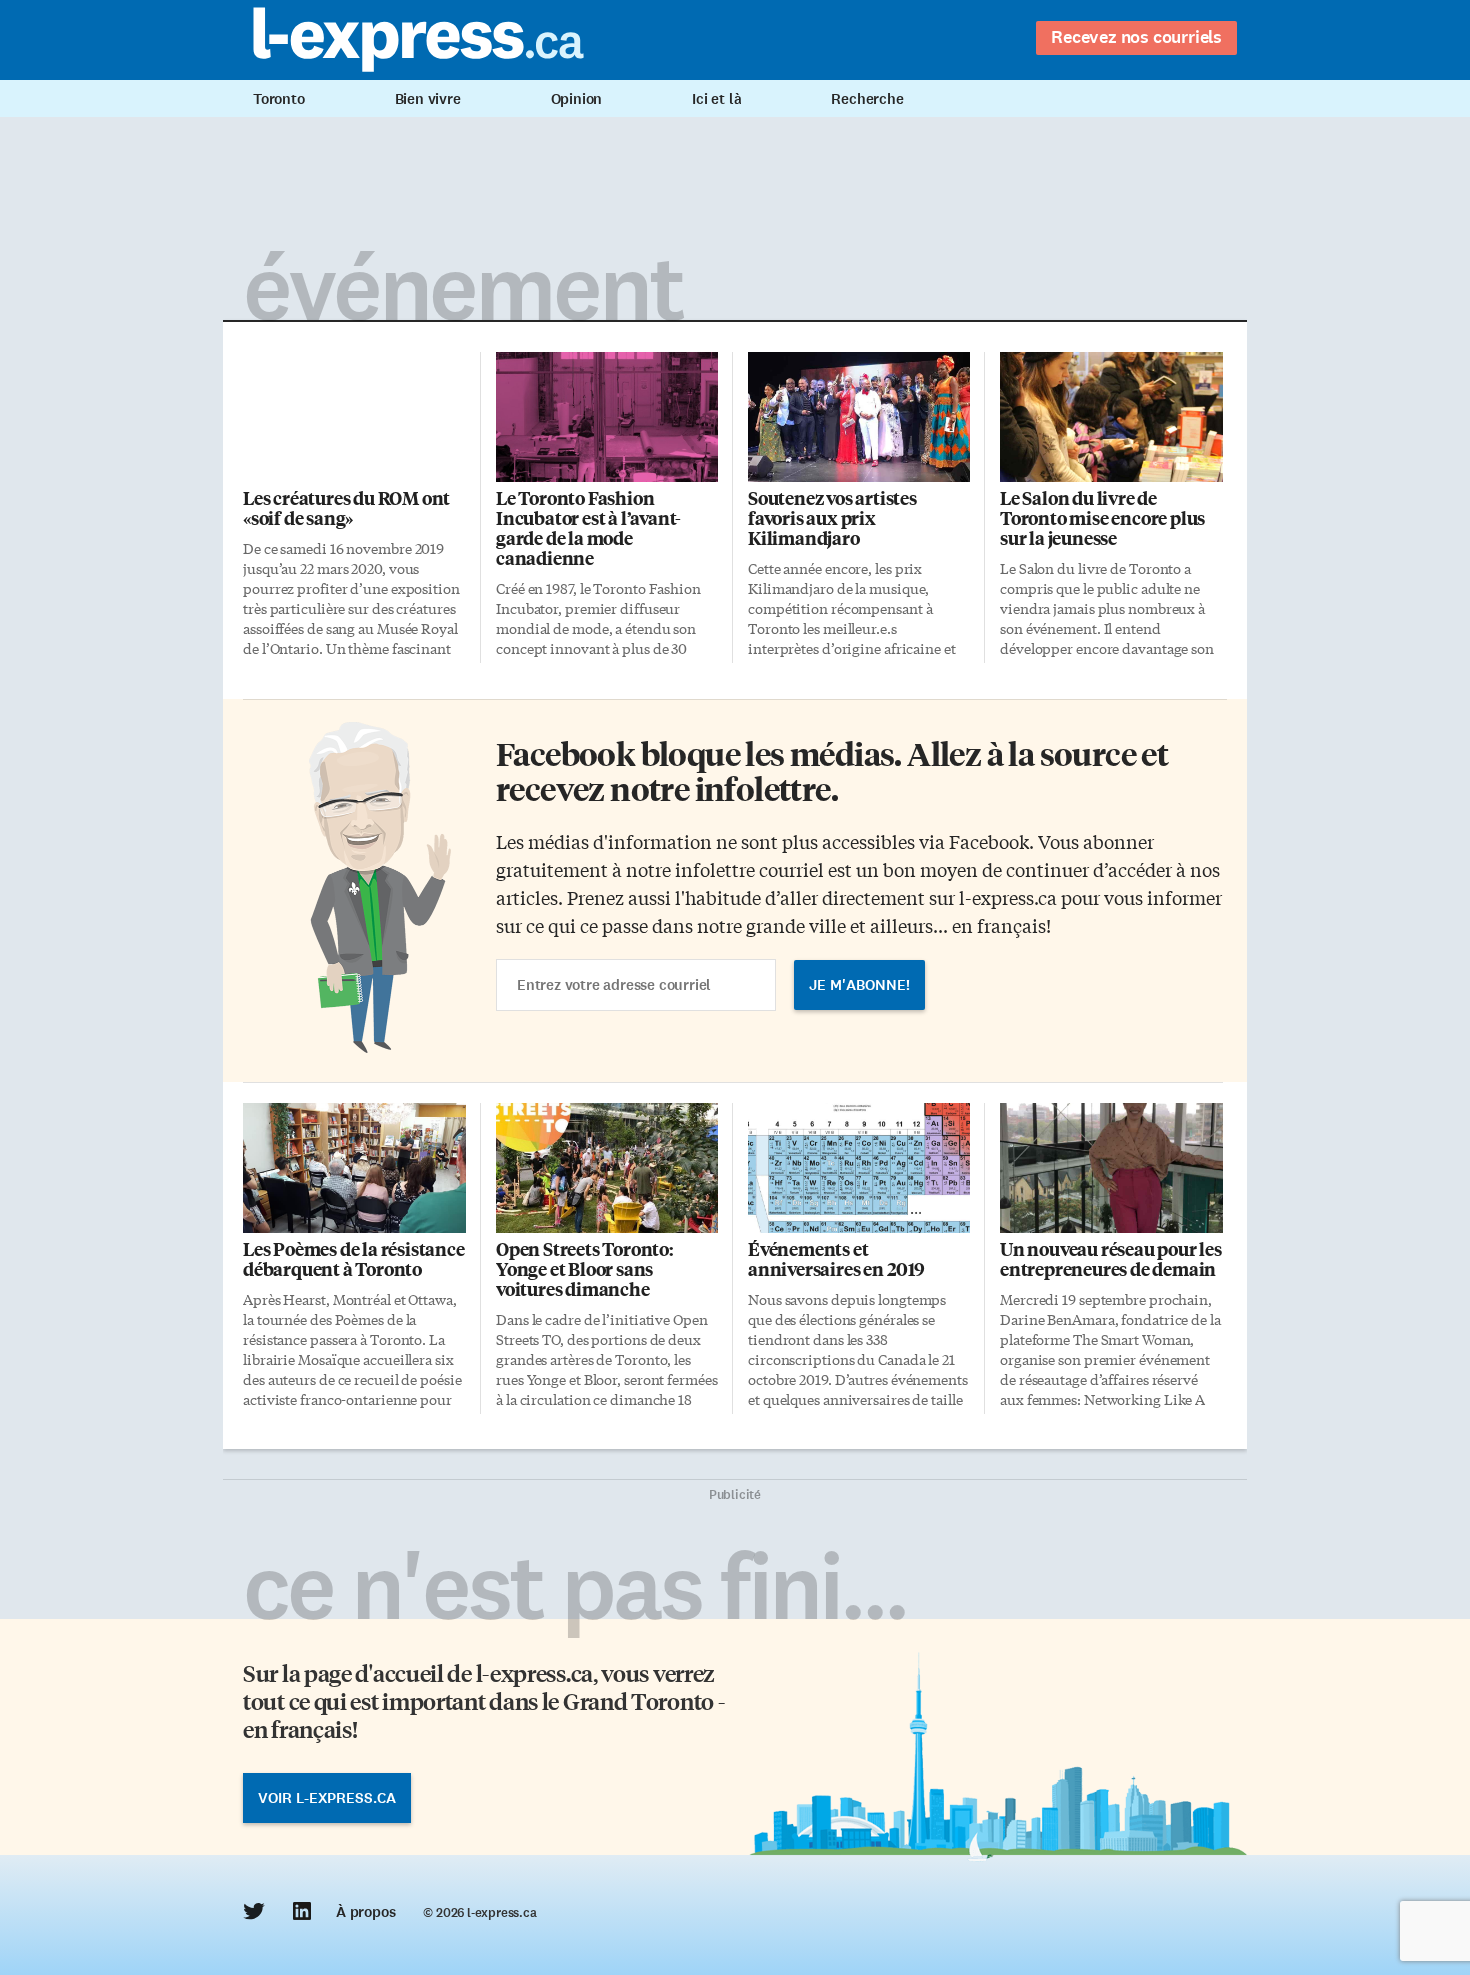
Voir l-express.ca (327, 1798)
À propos (365, 1912)
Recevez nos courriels (1136, 37)
